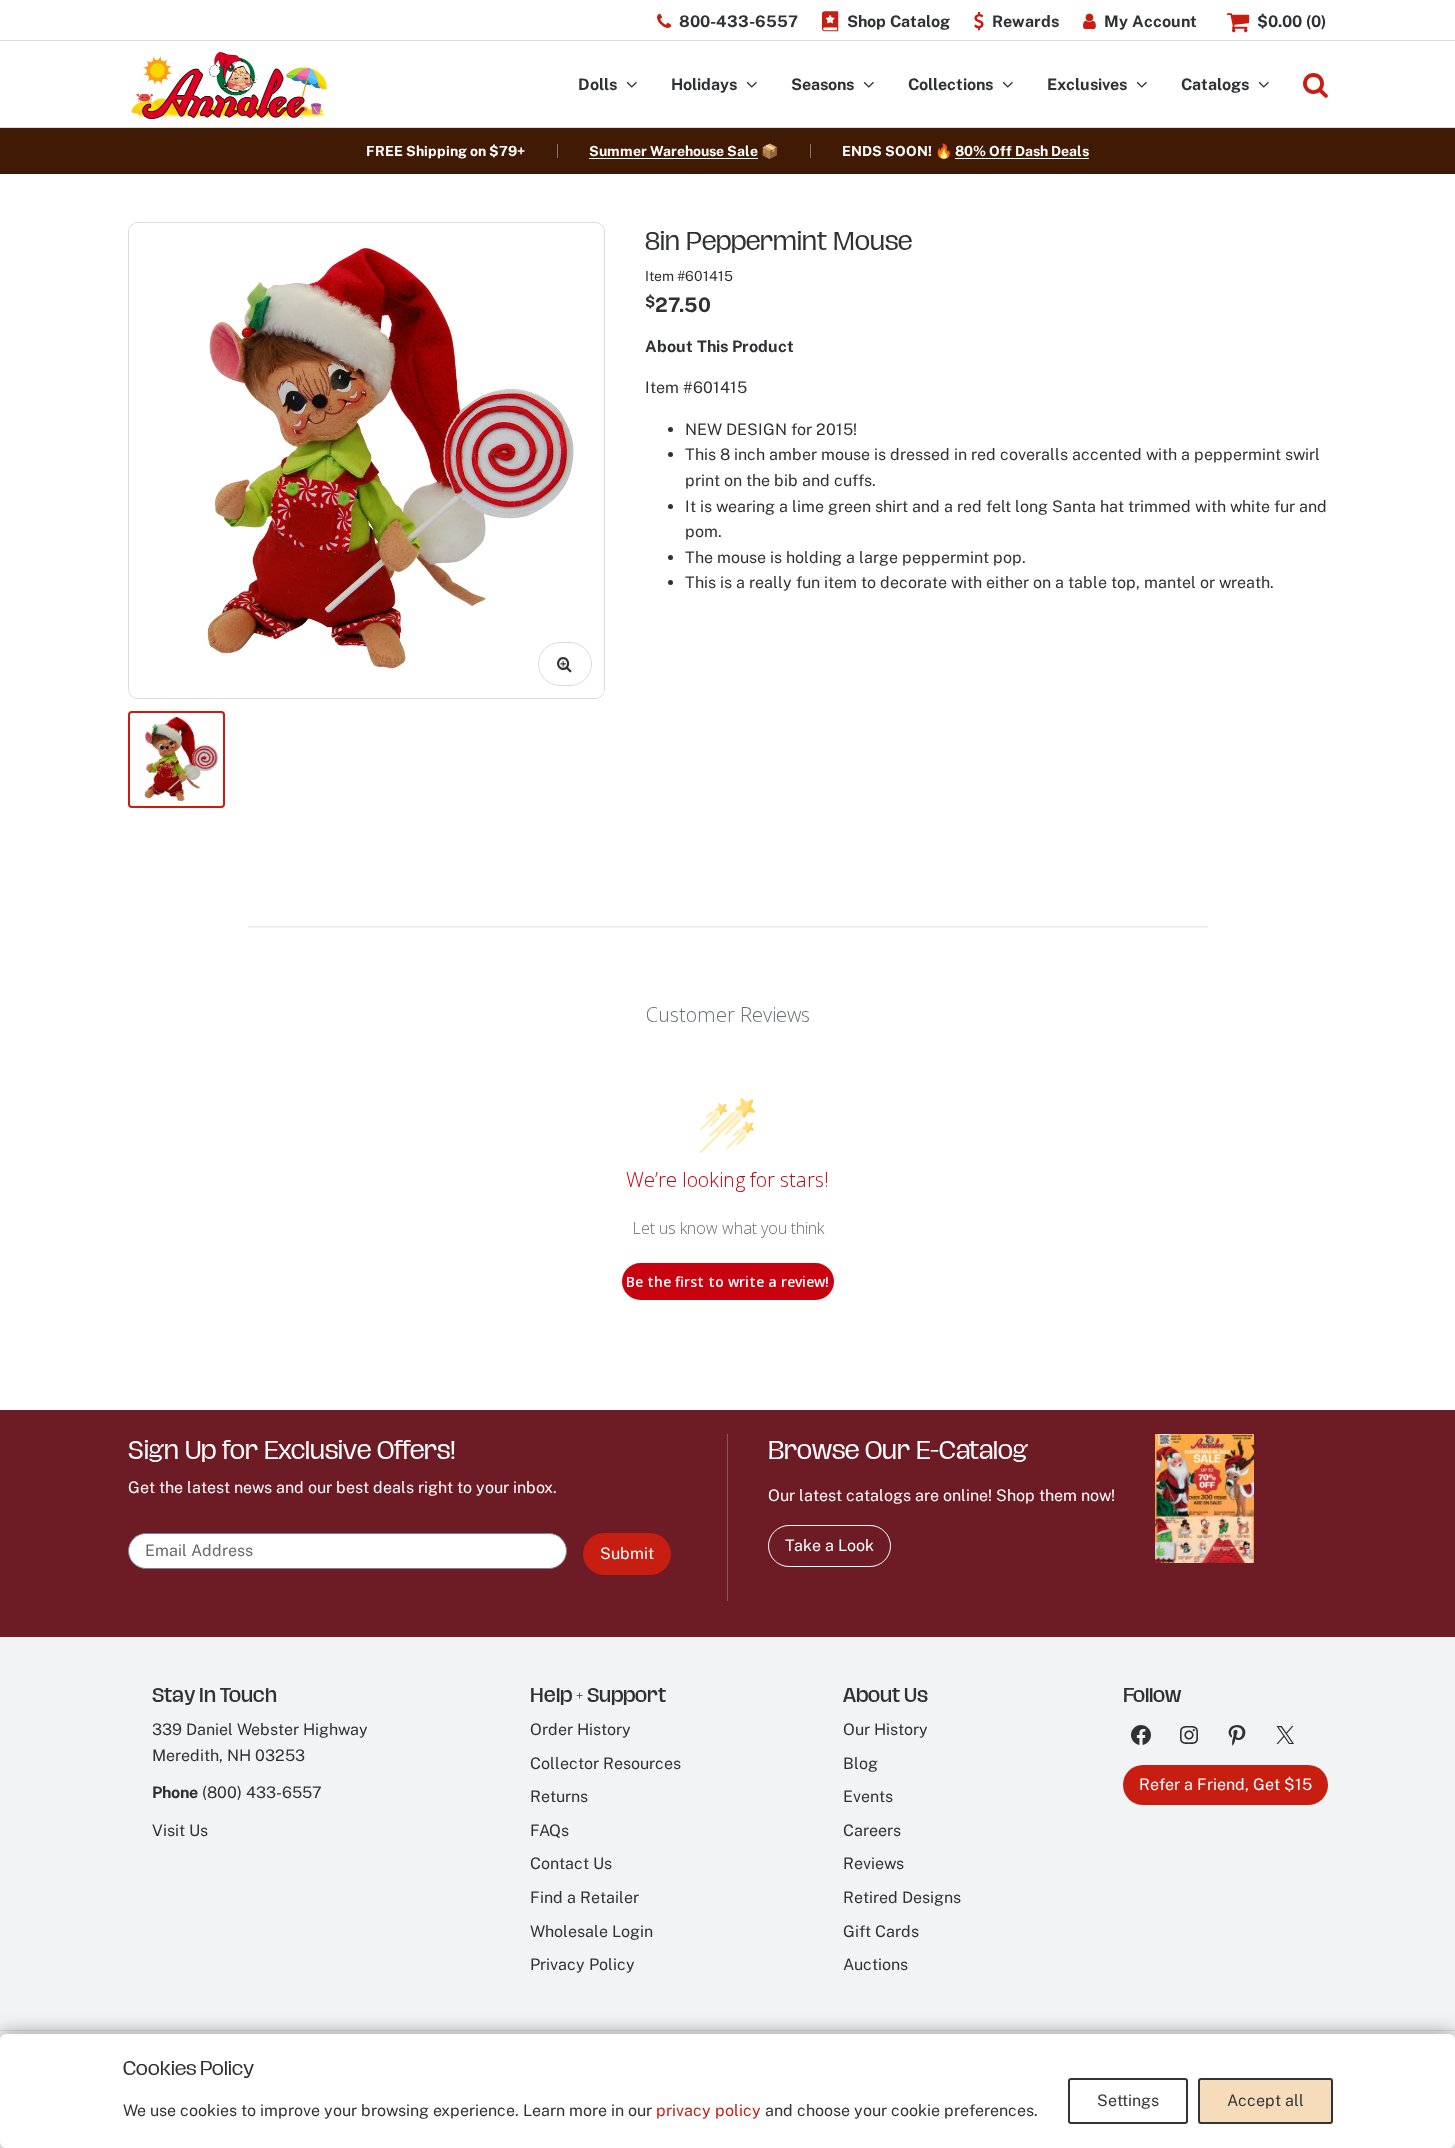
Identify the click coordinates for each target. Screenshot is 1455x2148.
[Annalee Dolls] (228, 85)
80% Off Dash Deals (1022, 151)
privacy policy (708, 2110)
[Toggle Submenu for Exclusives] (1142, 85)
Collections (950, 84)
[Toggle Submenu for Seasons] (869, 85)
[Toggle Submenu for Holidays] (752, 85)
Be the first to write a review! (727, 1281)
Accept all (1265, 2100)
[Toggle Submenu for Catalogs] (1264, 85)
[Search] (1315, 85)
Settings (1128, 2100)
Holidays (704, 84)
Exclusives (1087, 84)
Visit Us (180, 1830)
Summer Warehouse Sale (673, 151)
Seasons (822, 84)
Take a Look (829, 1545)
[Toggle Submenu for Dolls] (632, 85)
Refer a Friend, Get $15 (1225, 1784)
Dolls (597, 84)
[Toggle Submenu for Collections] (1008, 85)
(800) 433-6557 (262, 1792)
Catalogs (1215, 84)
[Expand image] (565, 664)
